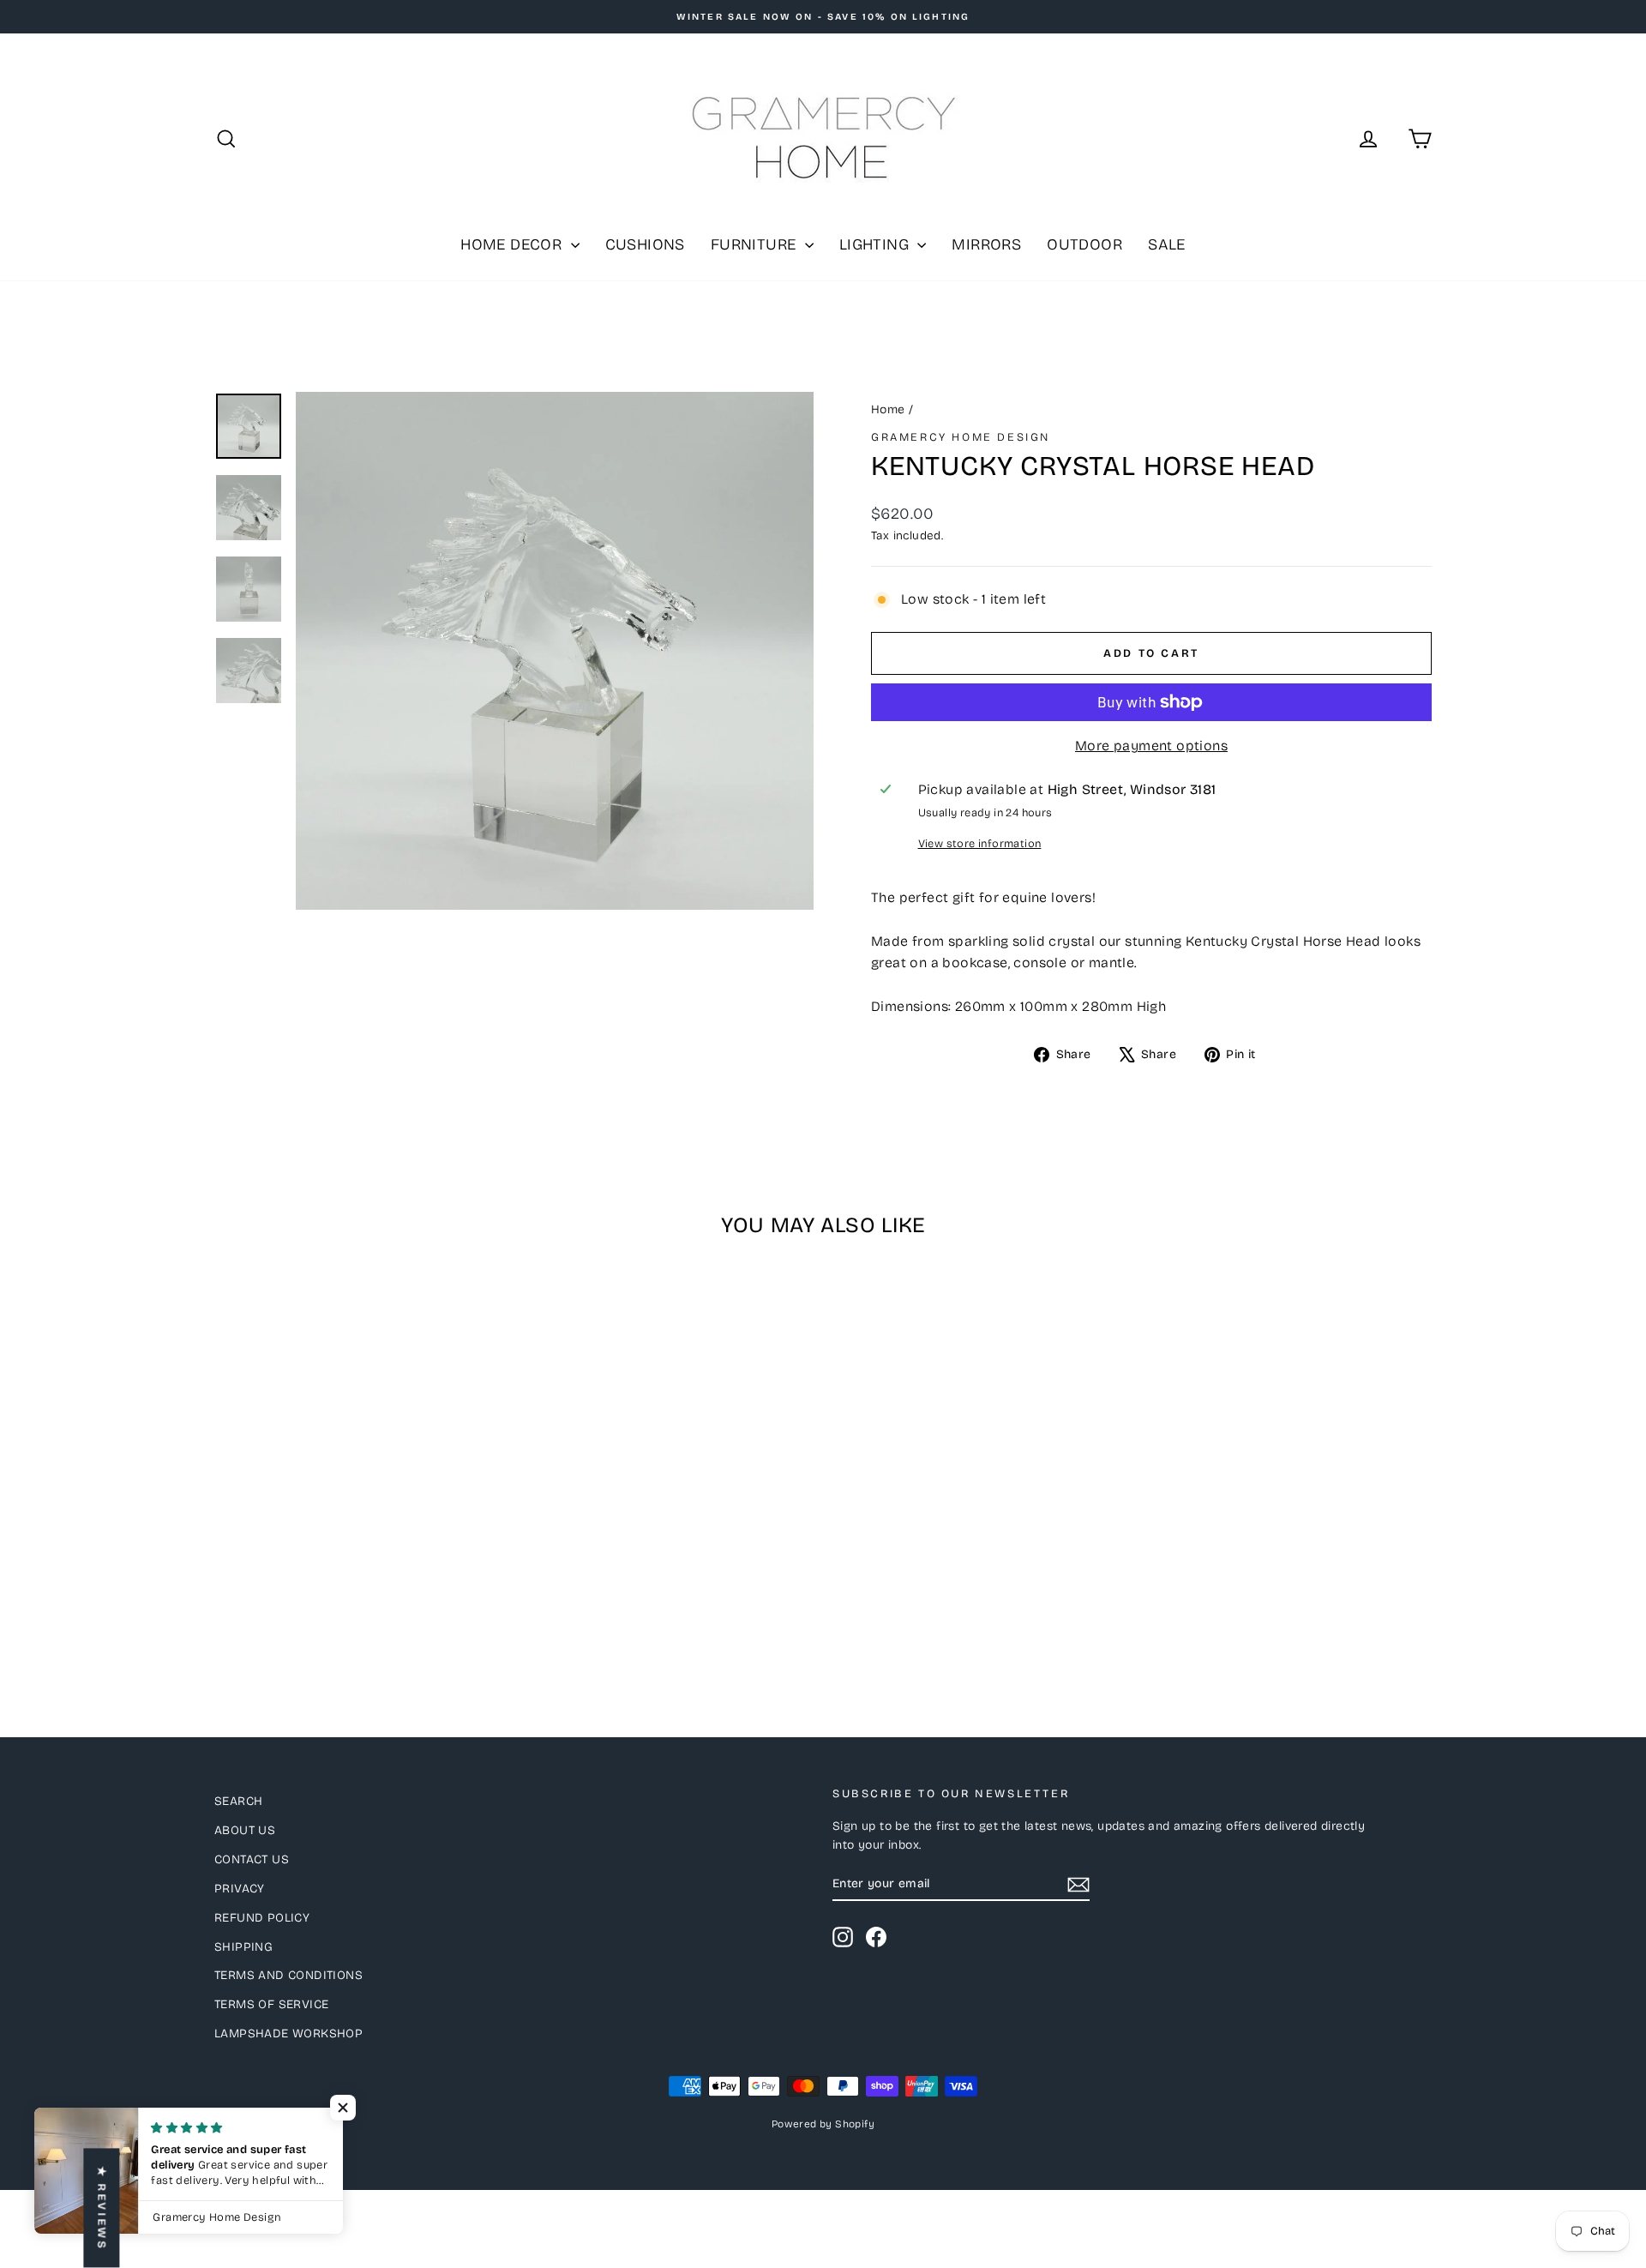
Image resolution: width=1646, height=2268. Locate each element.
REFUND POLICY (262, 1918)
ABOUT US (245, 1830)
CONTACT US (252, 1859)
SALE (1167, 244)
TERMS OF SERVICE (271, 2004)
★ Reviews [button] (101, 2208)
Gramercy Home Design (961, 437)
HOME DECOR (513, 244)
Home (888, 409)
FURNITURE (756, 244)
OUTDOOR (1084, 244)
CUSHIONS (645, 244)
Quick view (360, 1552)
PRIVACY (240, 1889)
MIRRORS (986, 244)
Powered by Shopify (823, 2124)
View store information (980, 843)
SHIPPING (243, 1947)
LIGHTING (877, 244)
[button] (343, 2108)
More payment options (1151, 746)
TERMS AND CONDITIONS (288, 1975)
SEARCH (238, 1801)
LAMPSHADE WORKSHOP (288, 2033)
